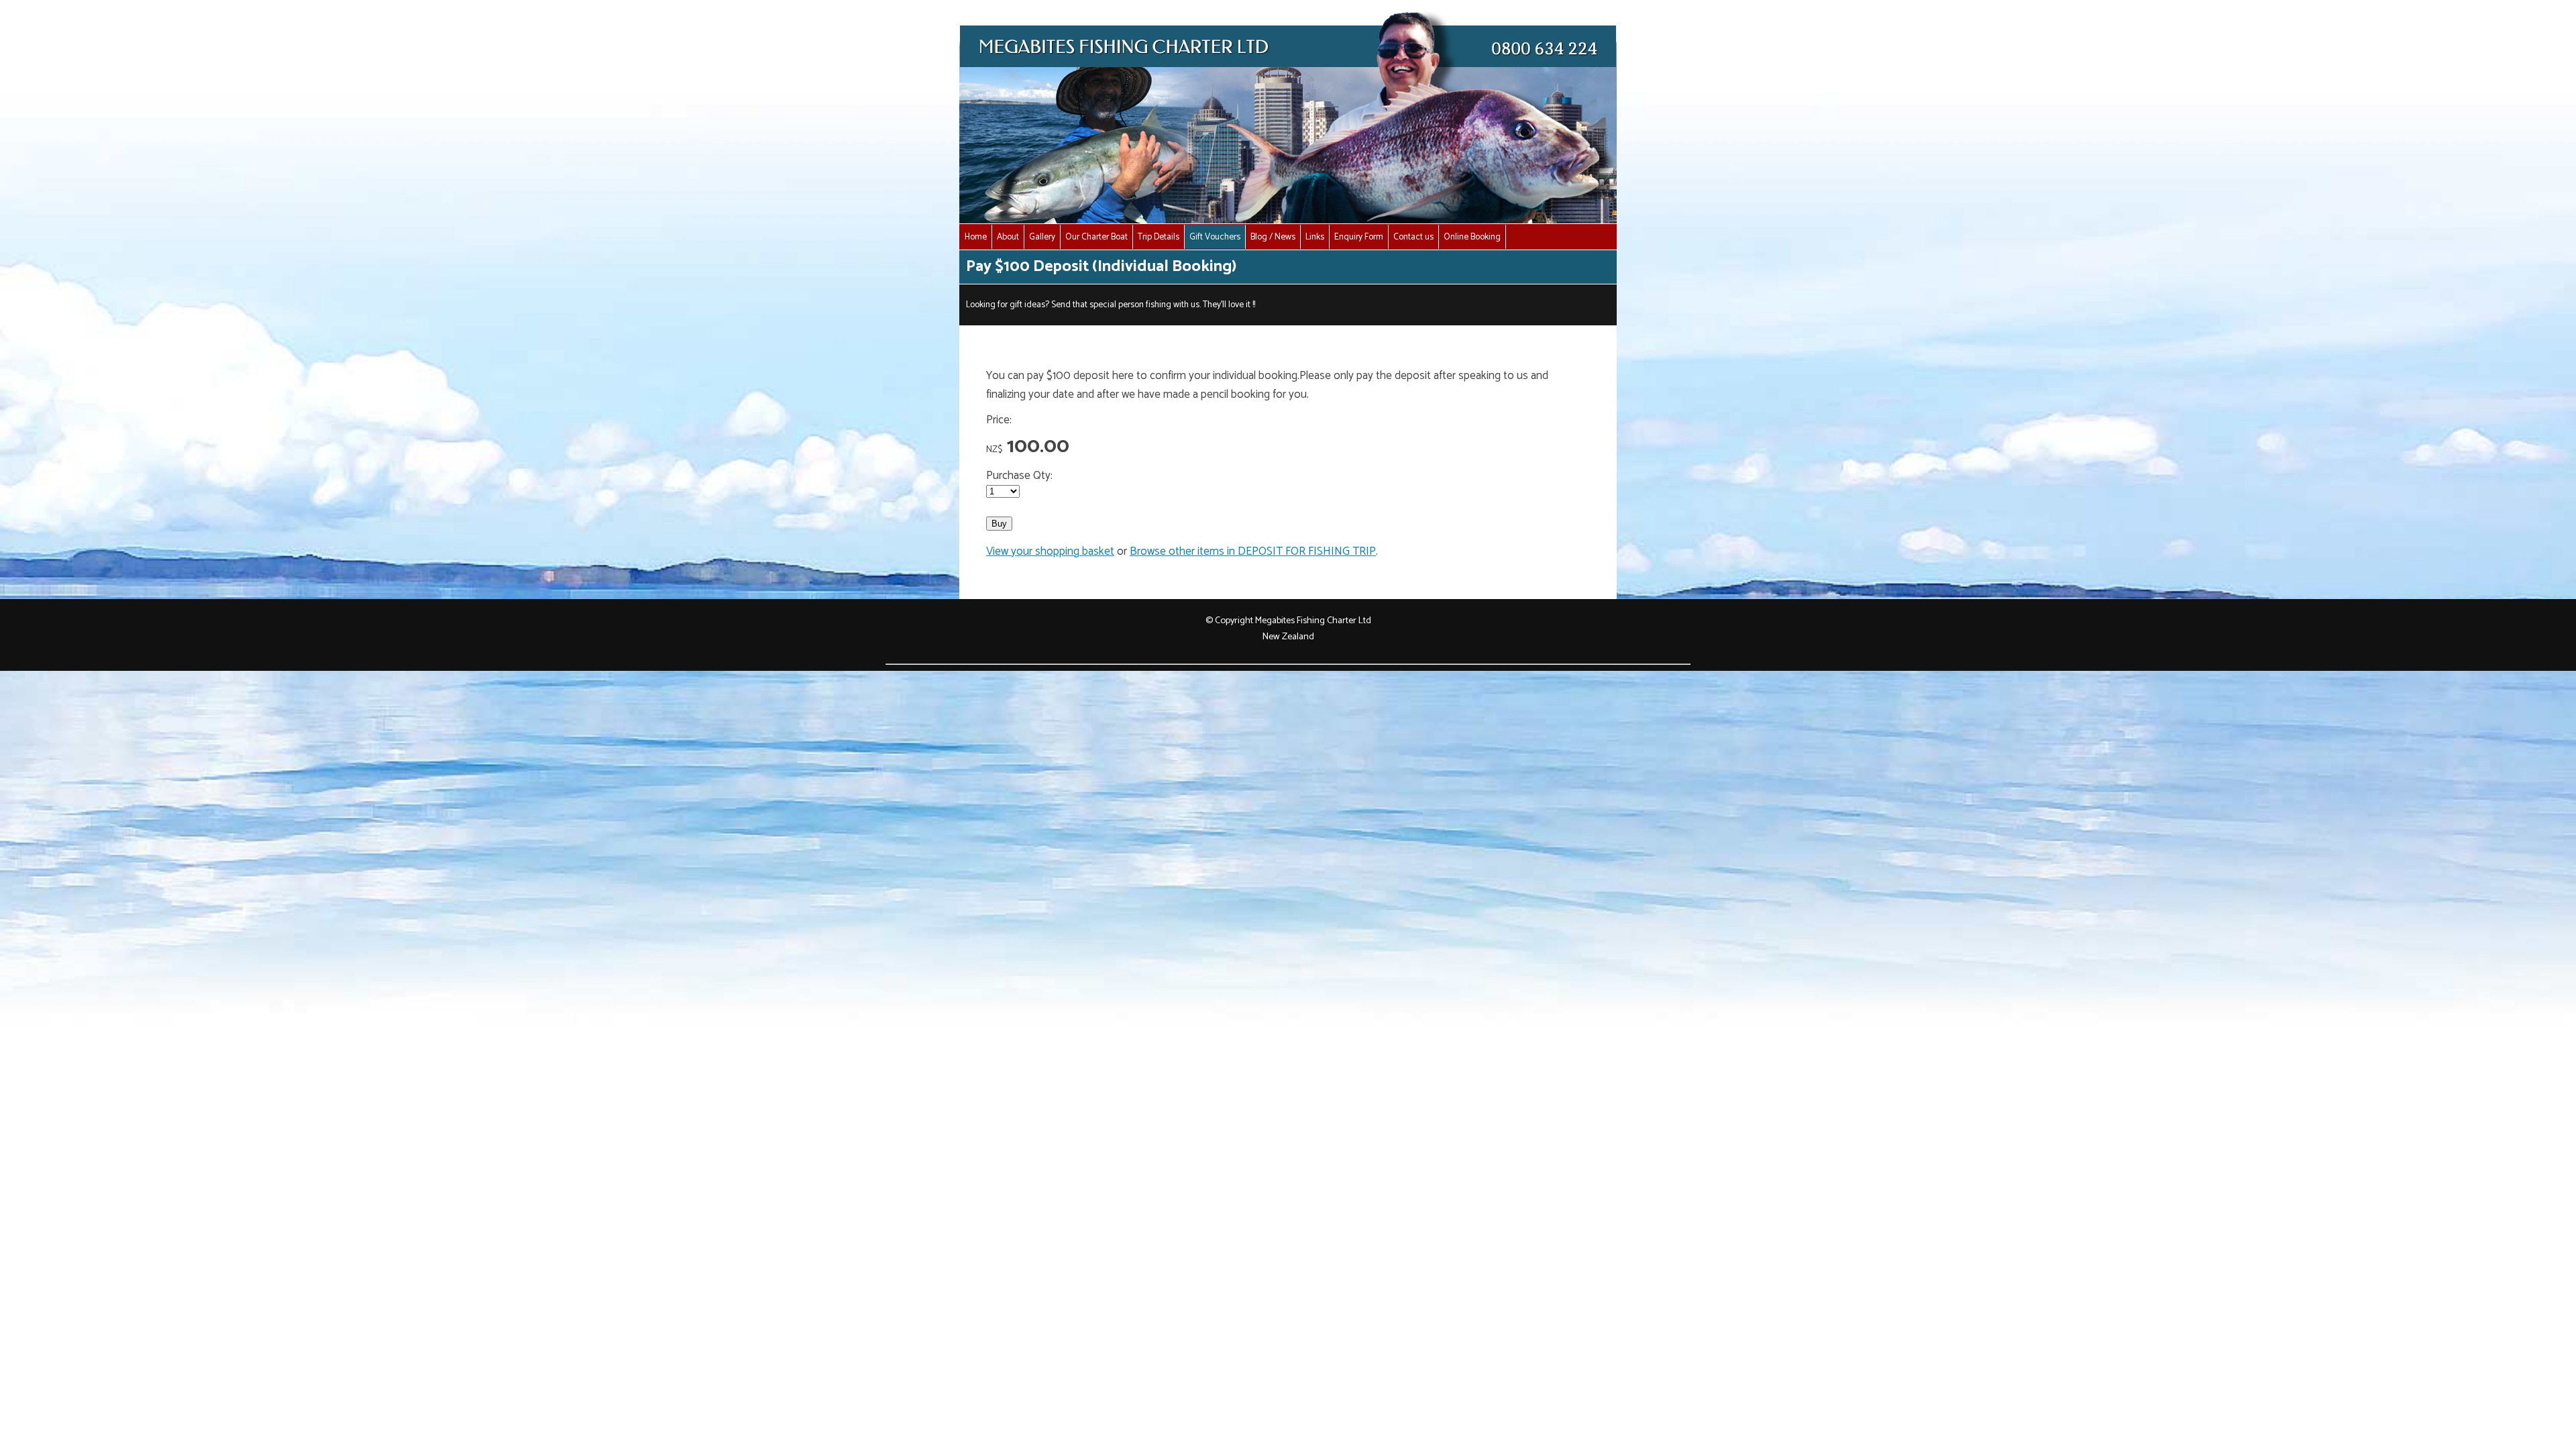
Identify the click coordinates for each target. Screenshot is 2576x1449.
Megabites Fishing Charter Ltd (1313, 621)
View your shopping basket (1050, 551)
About (1008, 237)
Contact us (1413, 237)
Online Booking (1472, 237)
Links (1315, 237)
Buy (999, 524)
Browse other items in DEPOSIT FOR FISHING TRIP (1253, 551)
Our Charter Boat (1096, 237)
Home (976, 237)
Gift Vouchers (1215, 237)
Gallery (1042, 237)
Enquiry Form (1359, 237)
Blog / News (1273, 237)
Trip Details (1159, 237)
